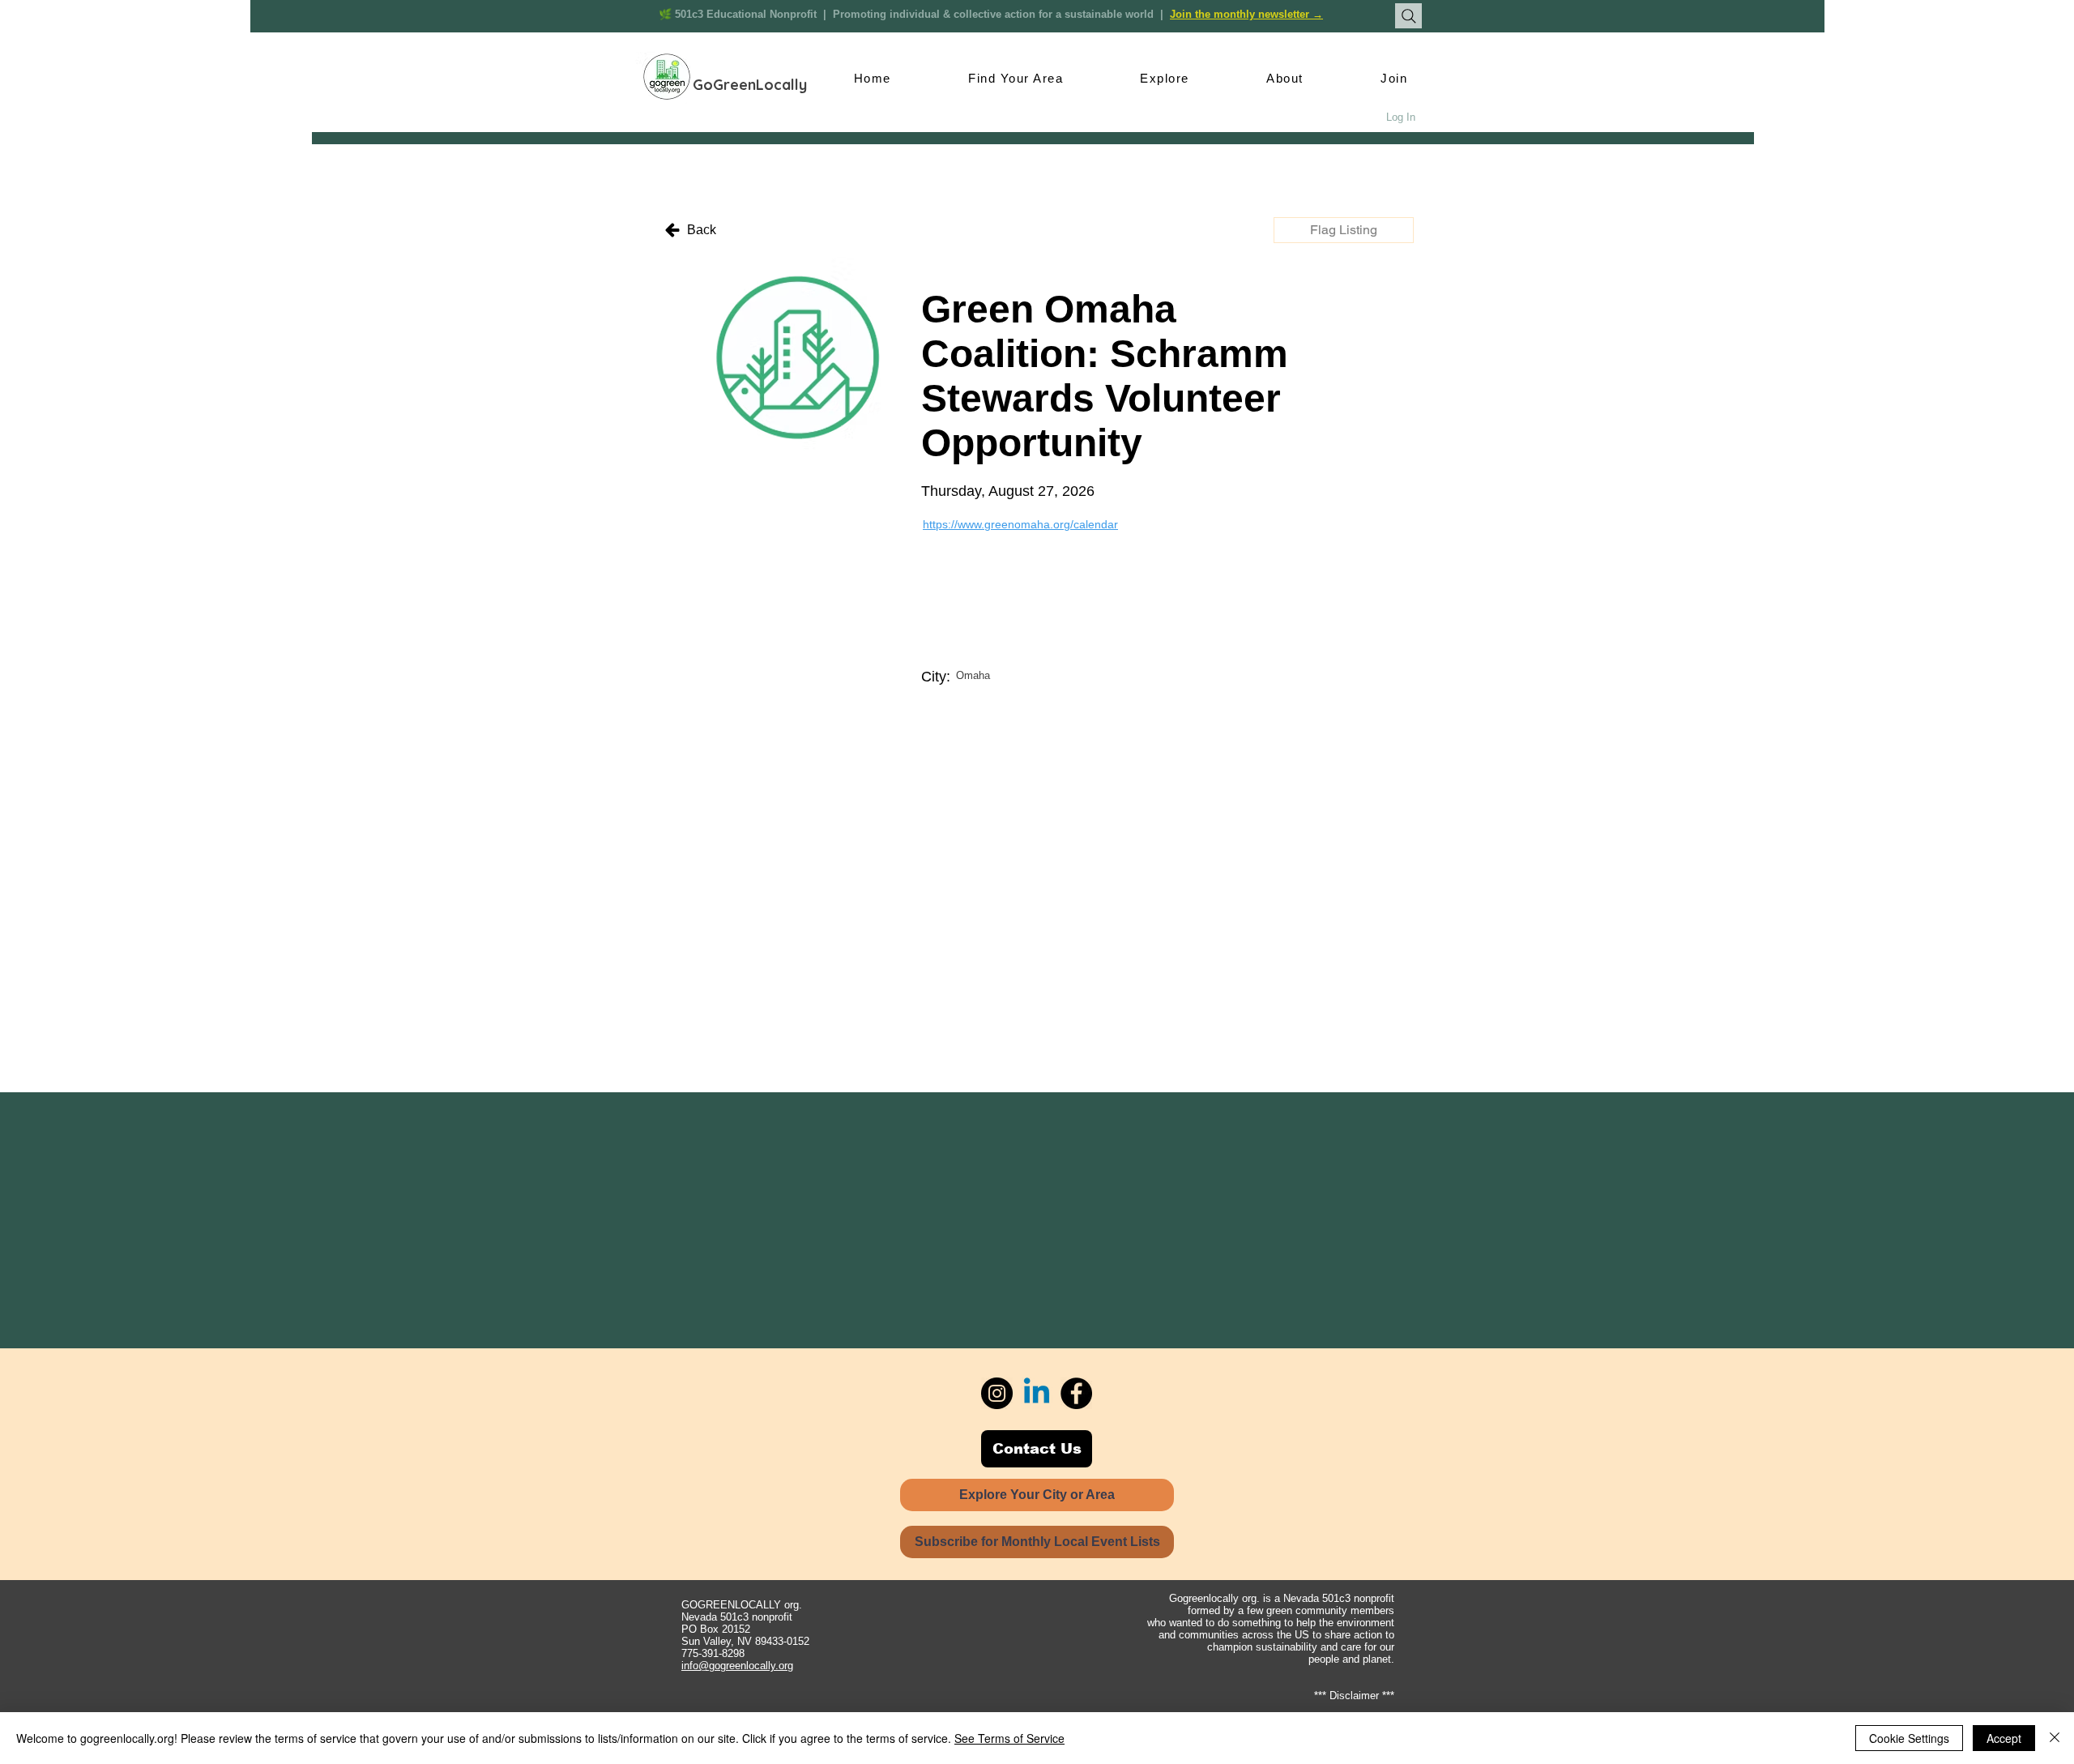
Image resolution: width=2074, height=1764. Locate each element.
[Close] (2055, 1738)
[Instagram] (997, 1393)
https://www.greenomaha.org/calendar (1020, 524)
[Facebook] (1076, 1393)
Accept (2004, 1738)
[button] (1344, 230)
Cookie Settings (1909, 1738)
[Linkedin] (1037, 1393)
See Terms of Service (1009, 1738)
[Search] (1408, 16)
